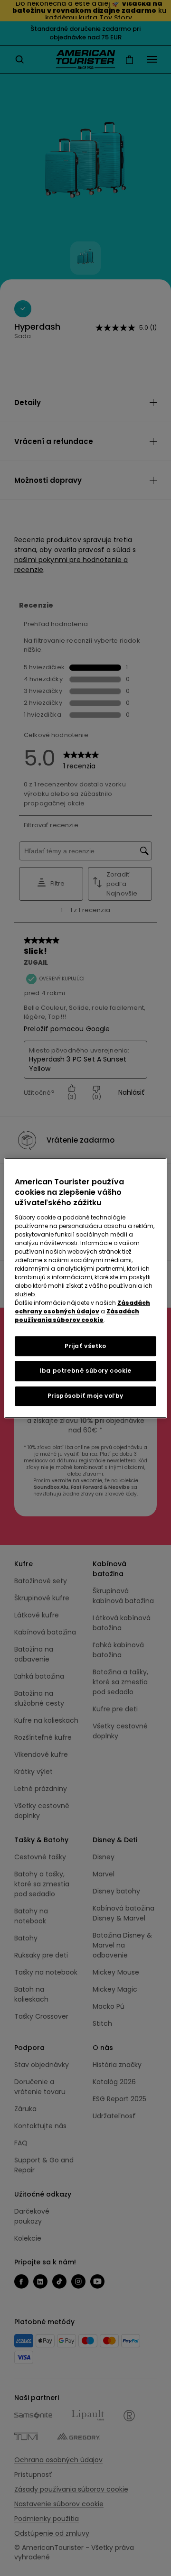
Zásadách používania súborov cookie (77, 1316)
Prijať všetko (85, 1346)
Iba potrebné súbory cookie (85, 1371)
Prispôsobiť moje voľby (85, 1396)
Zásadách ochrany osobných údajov (82, 1307)
